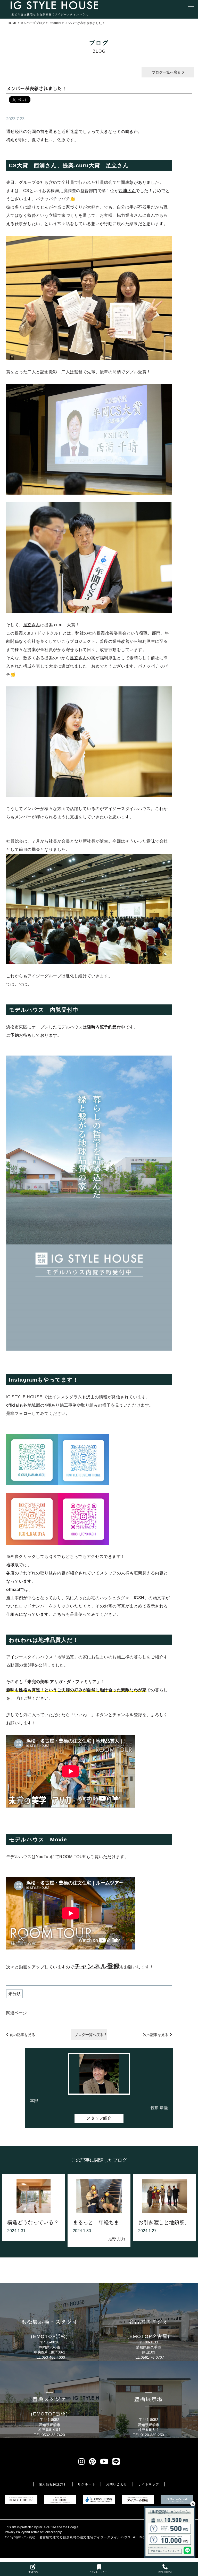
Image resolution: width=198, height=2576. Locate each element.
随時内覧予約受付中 (106, 1027)
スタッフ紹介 (99, 2118)
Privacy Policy (15, 2532)
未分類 (14, 1994)
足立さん (32, 625)
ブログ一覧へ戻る (167, 72)
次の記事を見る (156, 2035)
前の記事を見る (22, 2035)
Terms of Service (42, 2532)
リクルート (86, 2484)
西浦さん (127, 191)
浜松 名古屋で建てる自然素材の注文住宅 (61, 2537)
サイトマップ (149, 2484)
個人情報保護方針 (53, 2484)
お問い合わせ (117, 2484)
